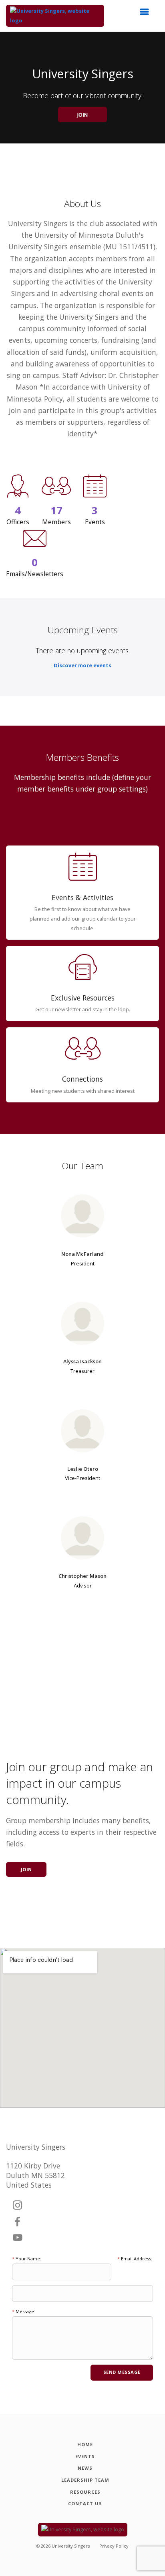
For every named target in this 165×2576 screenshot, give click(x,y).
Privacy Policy (114, 2546)
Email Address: (135, 2259)
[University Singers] (55, 16)
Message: (24, 2311)
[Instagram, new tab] (18, 2206)
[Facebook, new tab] (18, 2222)
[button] (147, 14)
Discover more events (82, 665)
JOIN (83, 115)
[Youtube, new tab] (18, 2238)
